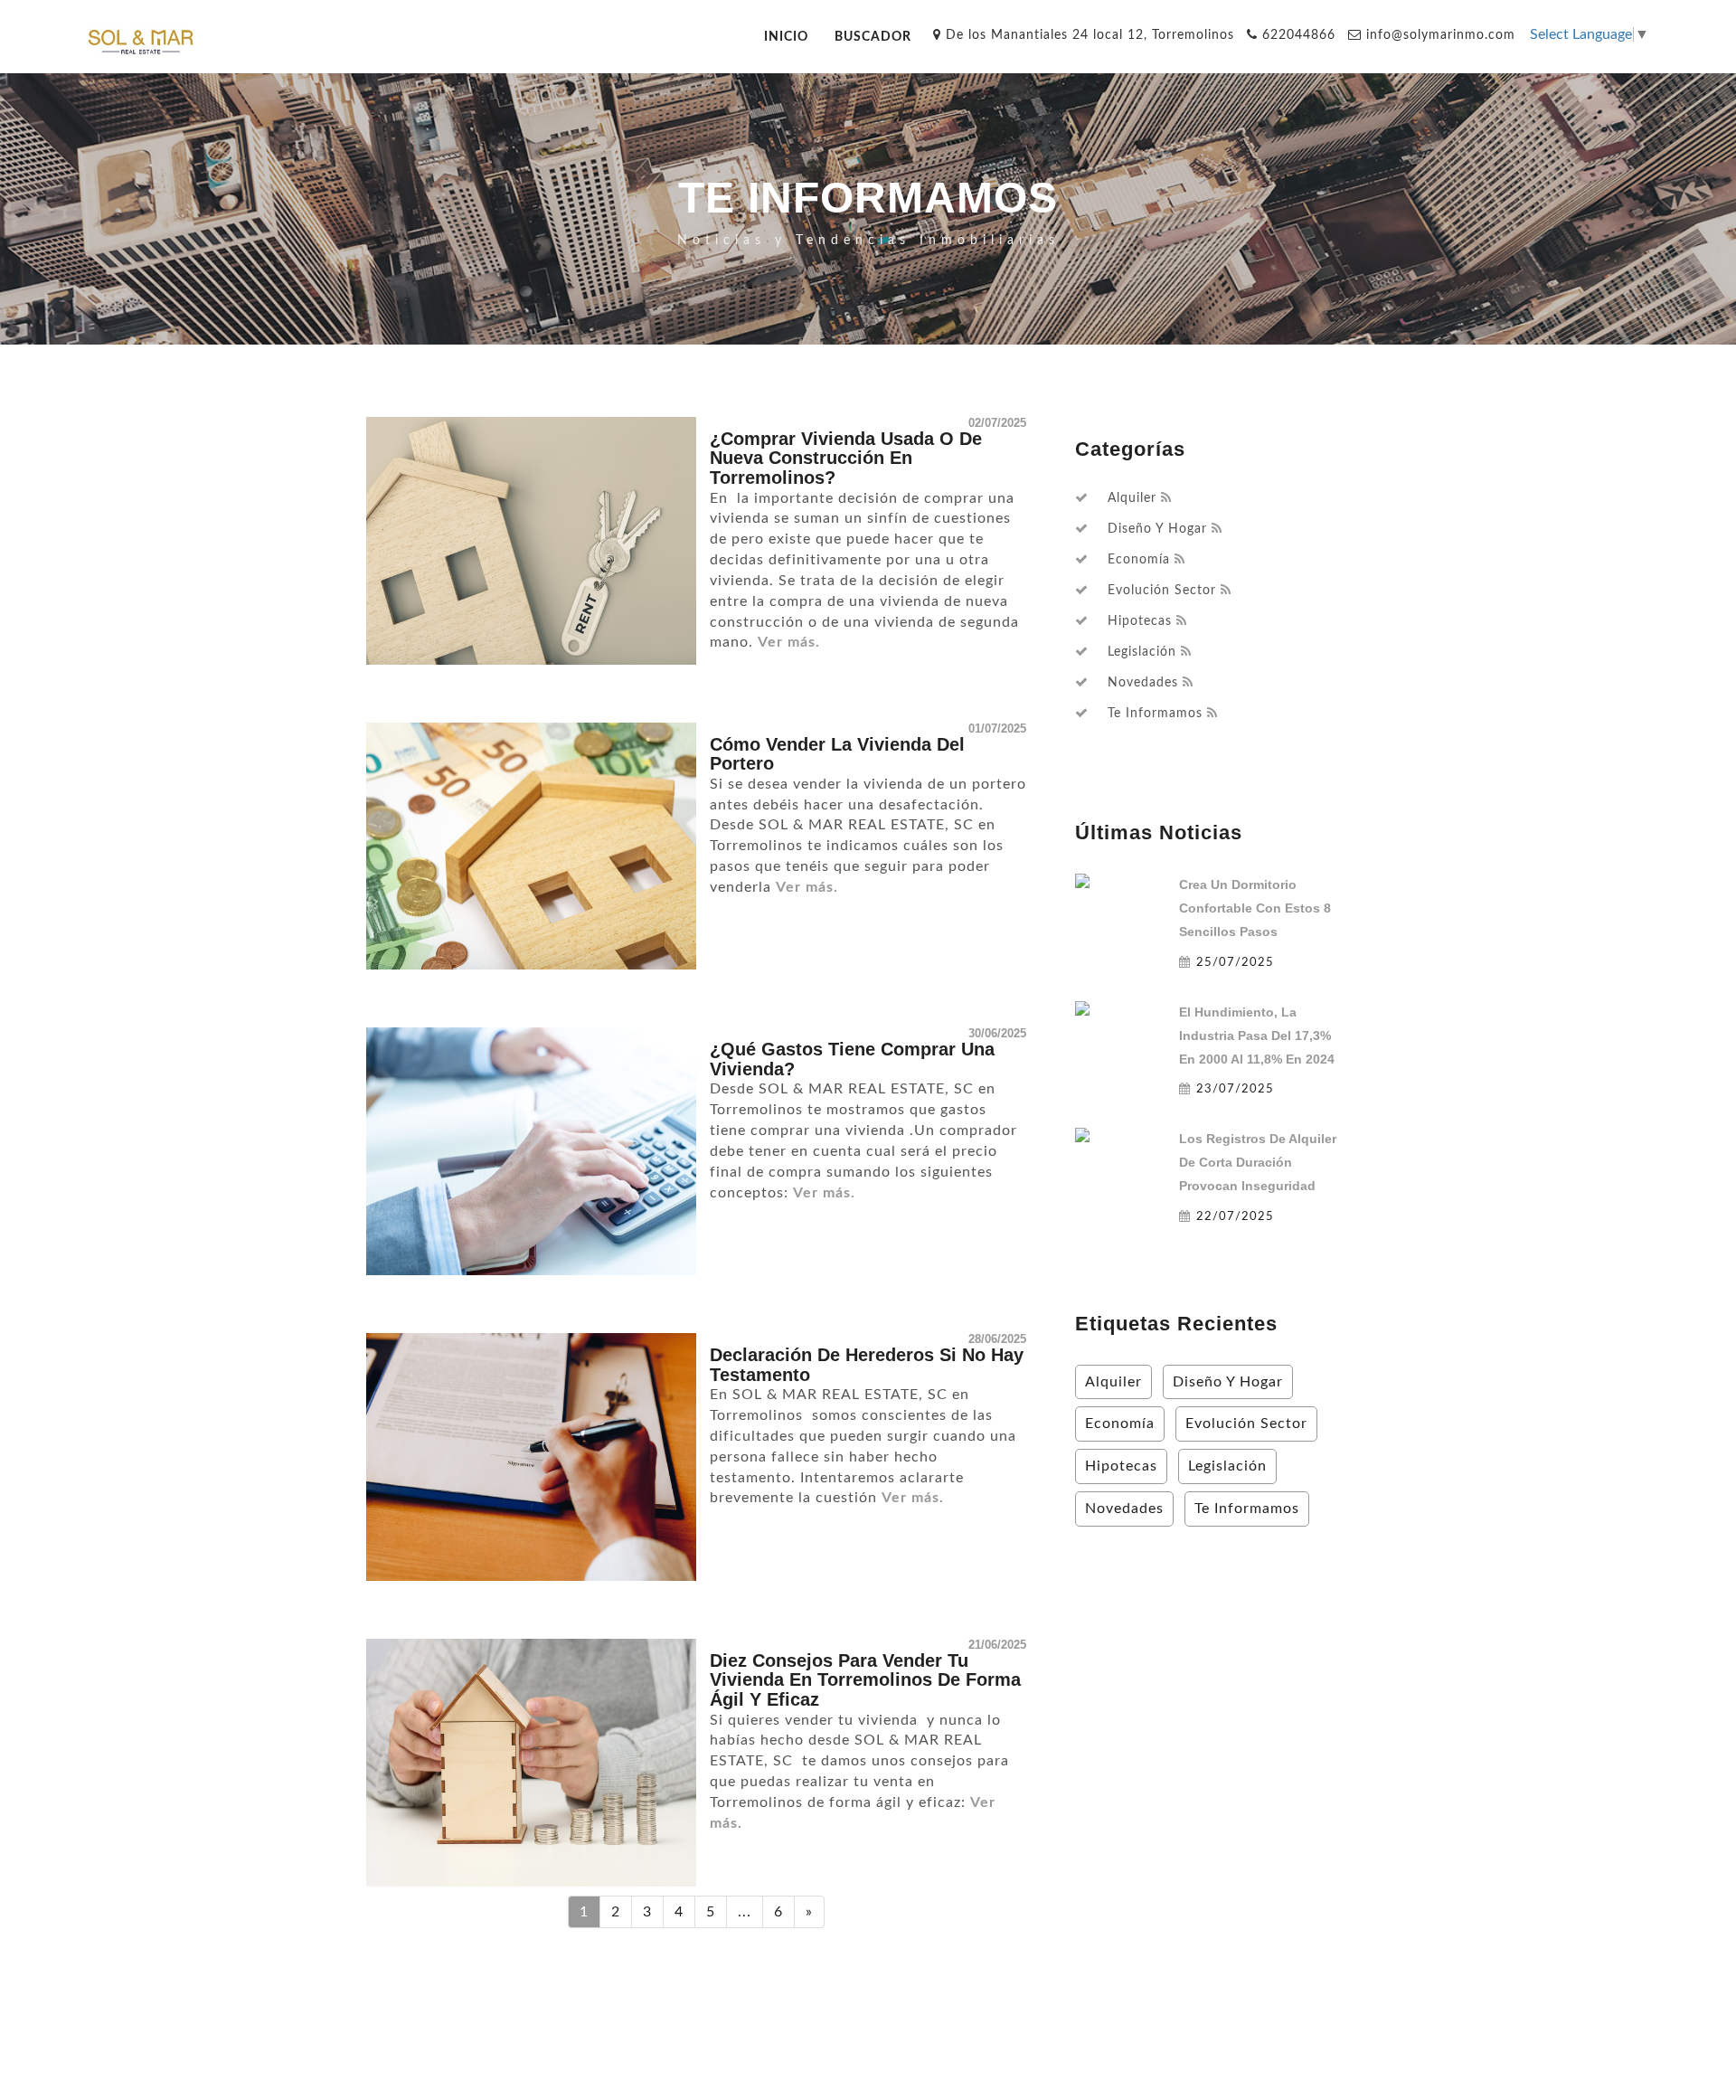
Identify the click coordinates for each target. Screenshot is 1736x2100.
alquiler (1132, 498)
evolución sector (1162, 591)
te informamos (1155, 714)
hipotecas (1140, 621)
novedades (1143, 683)
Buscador (873, 37)
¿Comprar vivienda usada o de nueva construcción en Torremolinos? (846, 458)
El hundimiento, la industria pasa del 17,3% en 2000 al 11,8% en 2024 (1257, 1036)
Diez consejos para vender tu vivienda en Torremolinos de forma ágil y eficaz (865, 1680)
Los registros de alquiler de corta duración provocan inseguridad (1258, 1162)
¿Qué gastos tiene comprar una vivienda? (852, 1059)
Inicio (786, 37)
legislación (1142, 652)
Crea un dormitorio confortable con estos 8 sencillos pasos (1255, 908)
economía (1139, 560)
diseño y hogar (1157, 529)
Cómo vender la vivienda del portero (837, 754)
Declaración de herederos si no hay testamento (867, 1365)
